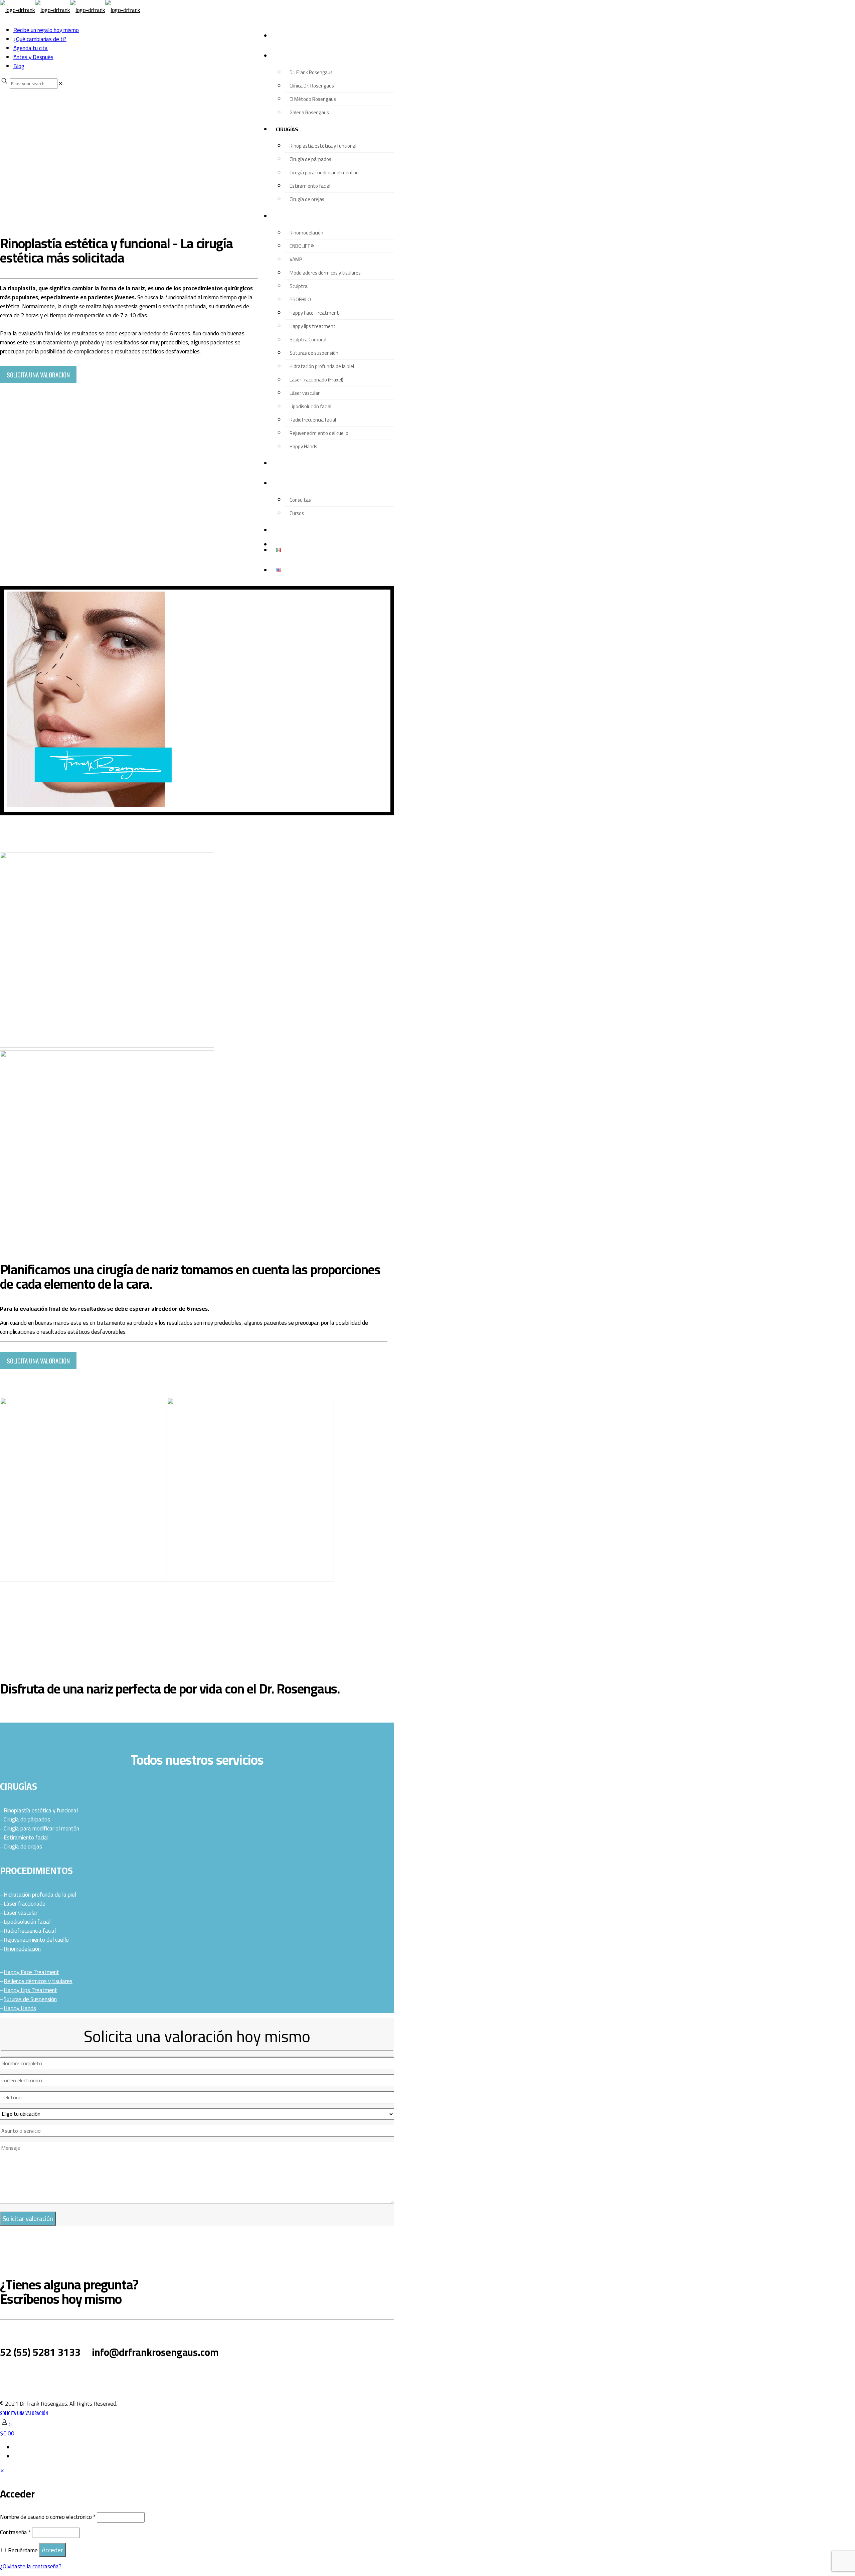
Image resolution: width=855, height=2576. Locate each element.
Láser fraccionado (25, 1904)
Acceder (52, 2550)
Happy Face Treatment (31, 1972)
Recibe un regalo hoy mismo (46, 30)
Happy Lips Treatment (30, 1990)
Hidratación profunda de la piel (40, 1895)
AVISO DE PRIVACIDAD (36, 2376)
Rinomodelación (22, 1949)
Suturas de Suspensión (30, 1999)
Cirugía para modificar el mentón (41, 1828)
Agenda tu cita (31, 48)
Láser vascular (21, 1913)
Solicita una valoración (24, 2413)
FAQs (80, 2375)
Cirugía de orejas (23, 1846)
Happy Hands (20, 2008)
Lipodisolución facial (27, 1922)
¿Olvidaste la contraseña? (31, 2566)
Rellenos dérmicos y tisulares (38, 1981)
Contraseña (15, 2532)
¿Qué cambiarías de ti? (40, 39)
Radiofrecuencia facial (30, 1931)
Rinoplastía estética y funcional (41, 1810)
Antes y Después (33, 57)
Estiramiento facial (26, 1837)
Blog (19, 66)
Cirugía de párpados (27, 1819)
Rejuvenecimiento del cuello (36, 1940)
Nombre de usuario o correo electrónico (48, 2517)
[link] (61, 83)
